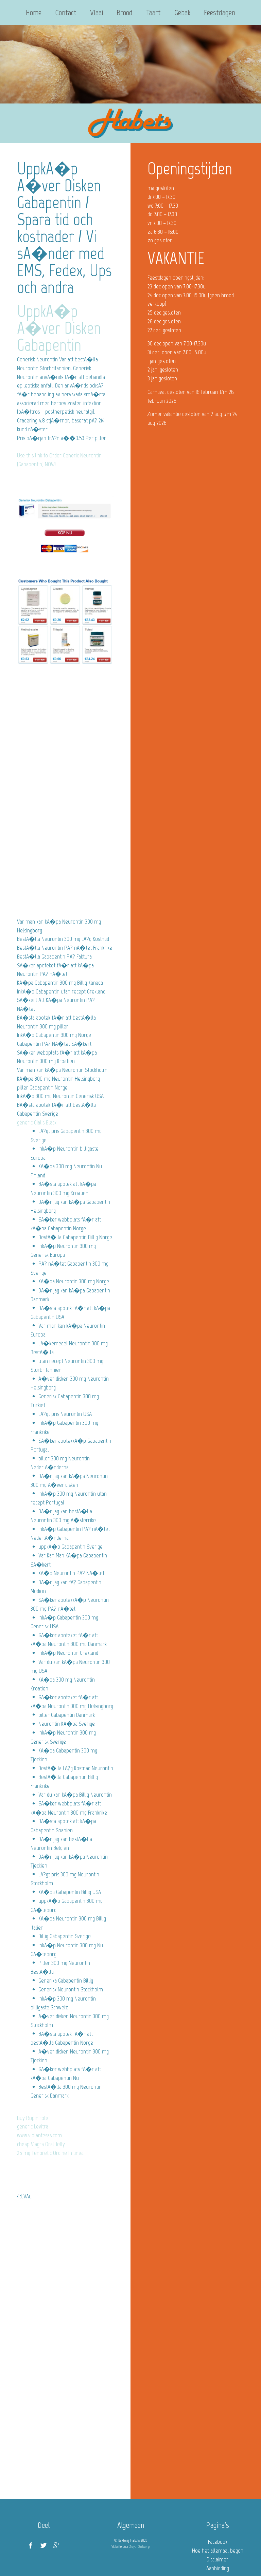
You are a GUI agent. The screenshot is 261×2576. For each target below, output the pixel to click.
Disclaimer (217, 2559)
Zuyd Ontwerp (140, 2546)
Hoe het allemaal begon (218, 2551)
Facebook (218, 2542)
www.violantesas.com (39, 2135)
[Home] (130, 124)
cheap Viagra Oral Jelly (41, 2144)
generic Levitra (33, 2126)
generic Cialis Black (37, 1122)
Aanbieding (218, 2568)
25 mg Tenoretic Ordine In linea (50, 2153)
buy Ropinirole (33, 2118)
